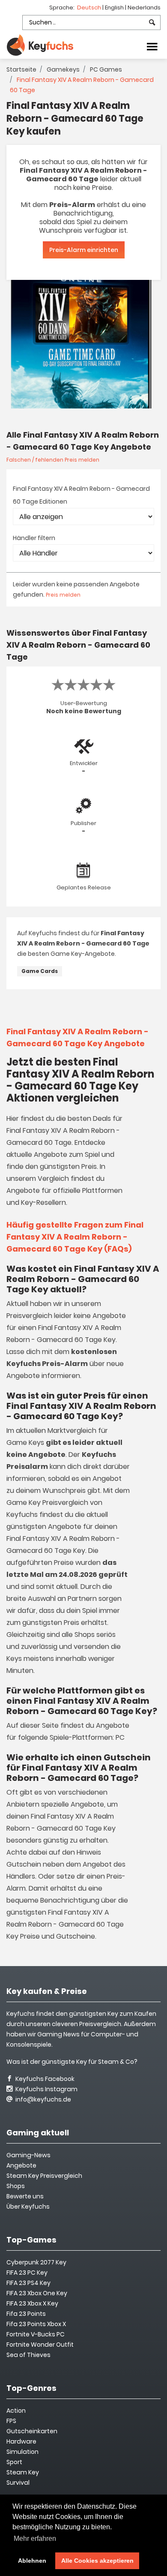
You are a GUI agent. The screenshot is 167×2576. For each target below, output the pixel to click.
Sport (14, 2462)
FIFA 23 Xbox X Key (32, 2303)
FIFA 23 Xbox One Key (37, 2293)
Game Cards (40, 971)
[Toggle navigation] (152, 46)
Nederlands (144, 8)
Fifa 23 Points (26, 2314)
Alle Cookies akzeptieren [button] (97, 2561)
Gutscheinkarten (32, 2431)
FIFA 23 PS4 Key (28, 2283)
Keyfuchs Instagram (46, 2089)
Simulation (22, 2452)
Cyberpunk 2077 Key (36, 2262)
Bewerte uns (25, 2196)
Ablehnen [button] (32, 2561)
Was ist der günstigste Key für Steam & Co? (72, 2062)
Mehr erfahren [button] (35, 2538)
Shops (16, 2186)
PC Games (106, 69)
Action (16, 2411)
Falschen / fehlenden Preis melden (53, 460)
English (115, 8)
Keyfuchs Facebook (44, 2079)
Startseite (21, 69)
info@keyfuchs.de (43, 2099)
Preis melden (63, 595)
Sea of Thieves (28, 2355)
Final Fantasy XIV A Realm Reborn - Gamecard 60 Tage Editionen (81, 495)
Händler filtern (34, 538)
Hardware (21, 2441)
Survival (18, 2483)
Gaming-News (28, 2155)
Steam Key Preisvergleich (44, 2176)
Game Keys (25, 1443)
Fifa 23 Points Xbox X (36, 2324)
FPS (11, 2421)
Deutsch (90, 8)
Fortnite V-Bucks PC (36, 2334)
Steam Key (23, 2472)
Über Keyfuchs (28, 2207)
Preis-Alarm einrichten (84, 250)
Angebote (21, 2165)
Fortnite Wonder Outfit (40, 2345)
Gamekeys (63, 69)
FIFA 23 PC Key (27, 2273)
